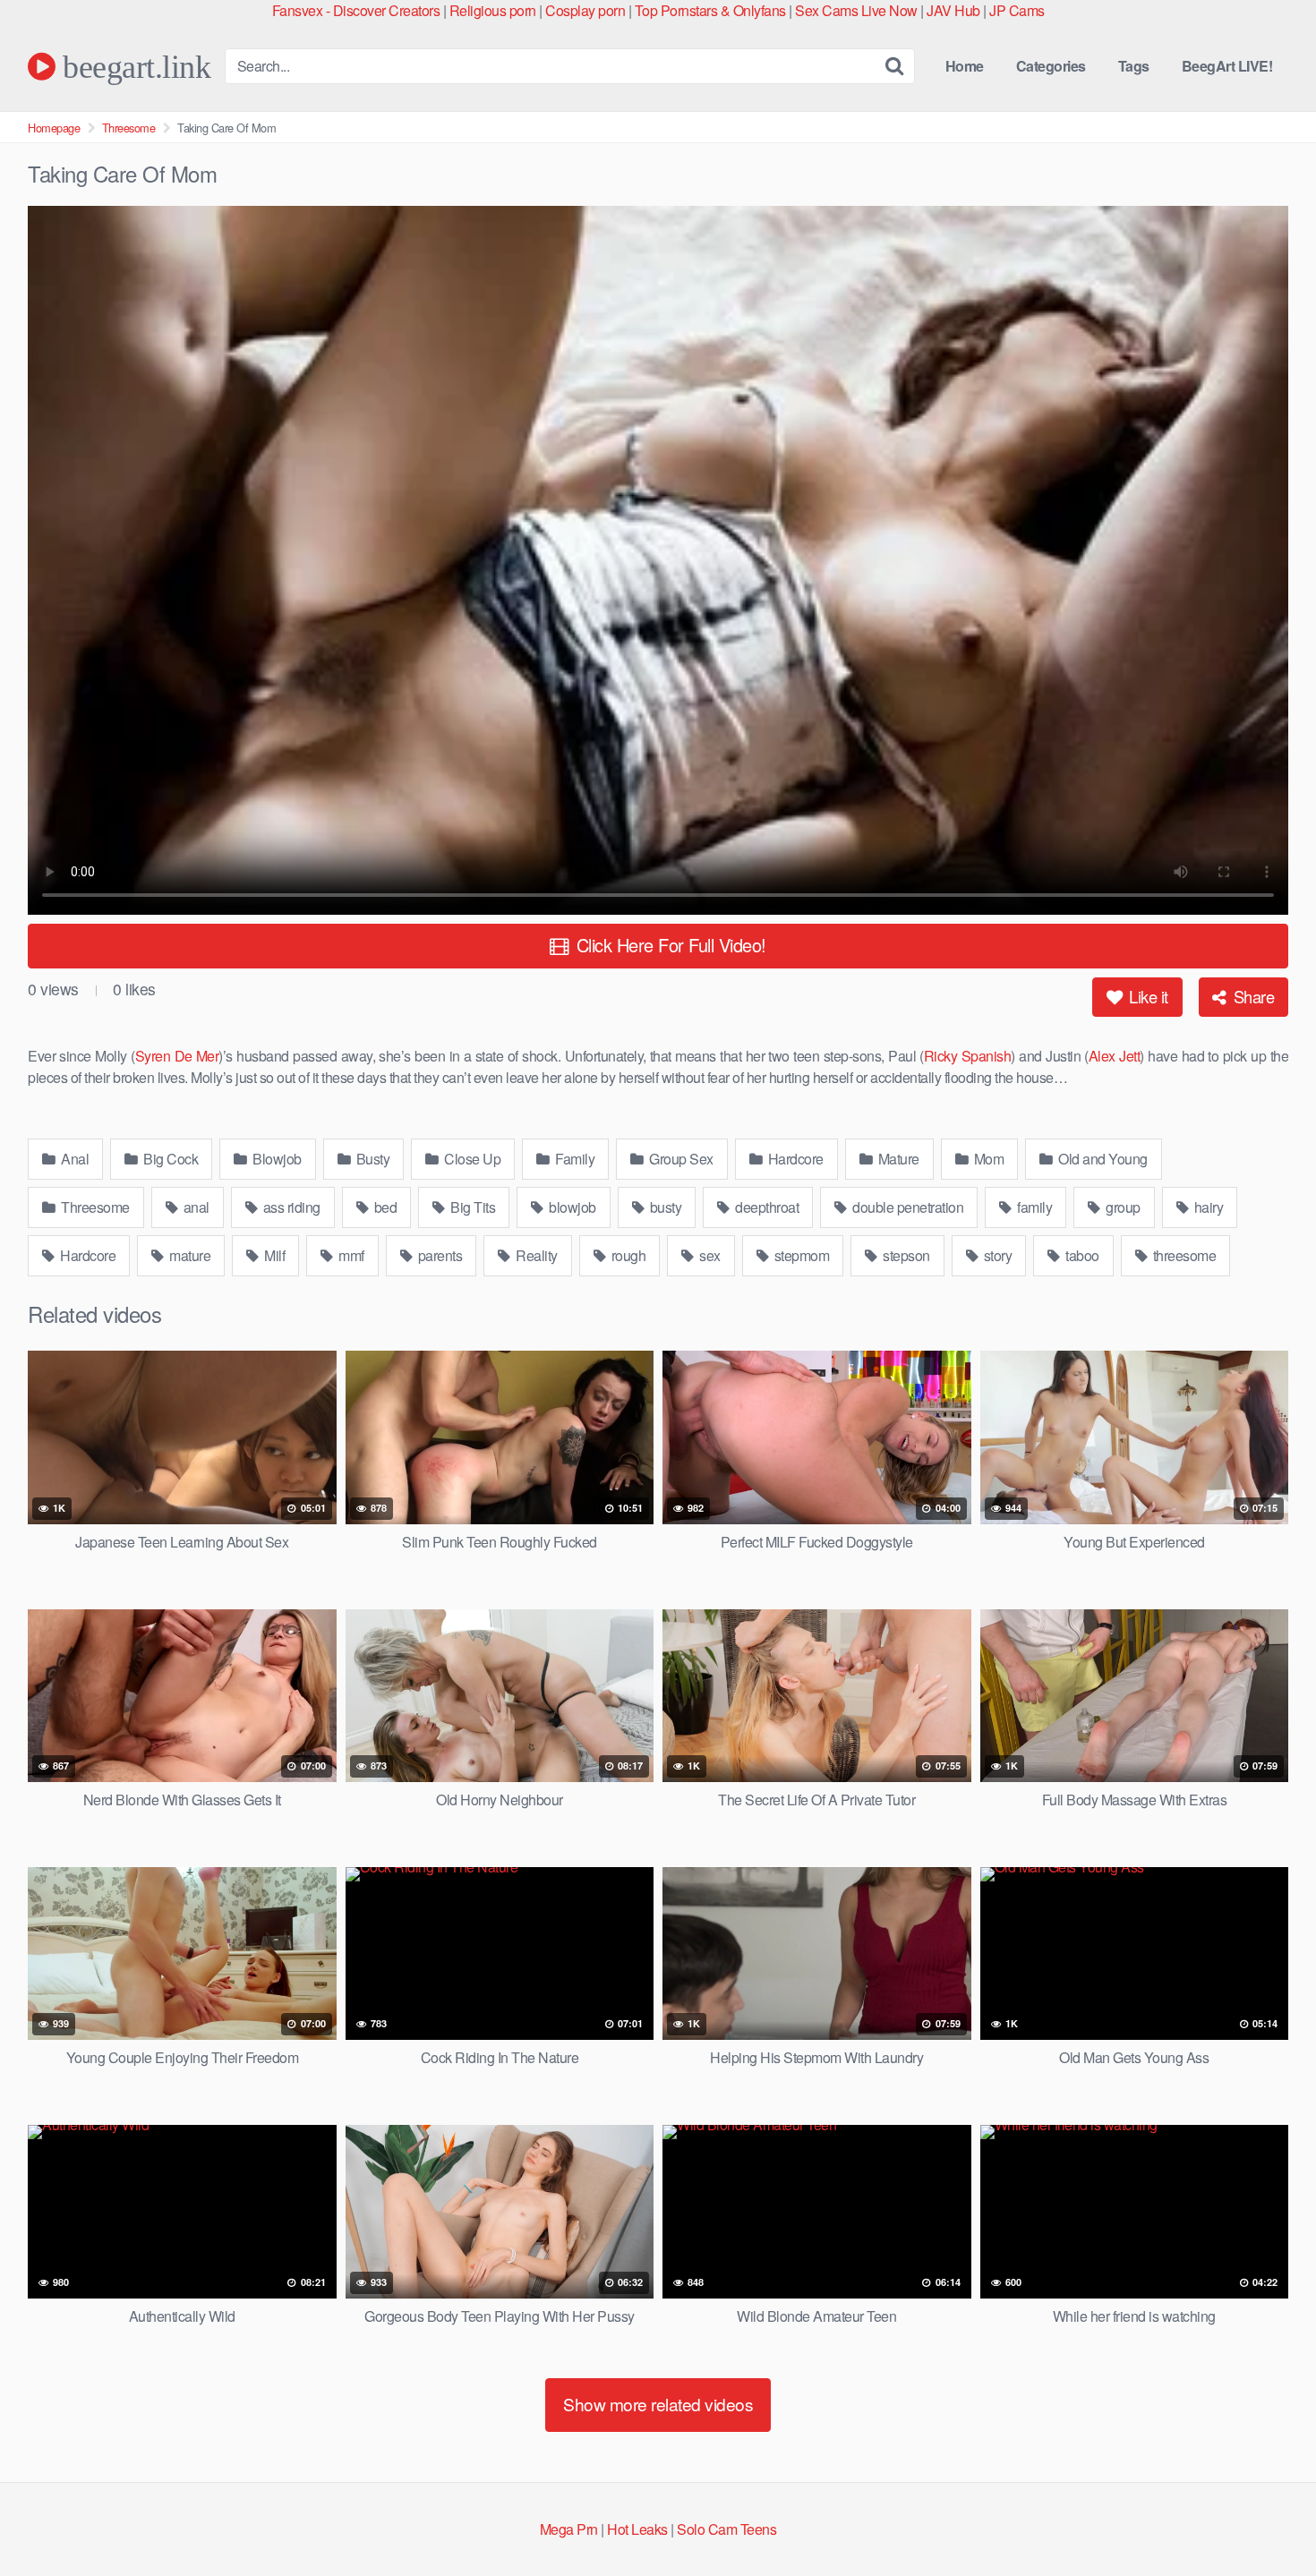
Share (1252, 996)
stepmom (800, 1255)
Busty (371, 1159)
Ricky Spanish (967, 1056)
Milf (273, 1255)
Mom (987, 1159)
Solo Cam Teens (726, 2529)
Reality (535, 1255)
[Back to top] (1267, 2519)
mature (189, 1255)
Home (965, 66)
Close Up (471, 1159)
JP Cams (1017, 10)
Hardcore (794, 1159)
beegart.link (133, 66)
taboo (1081, 1255)
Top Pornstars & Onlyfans (710, 10)
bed (384, 1207)
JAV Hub (953, 10)
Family (574, 1159)
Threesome (129, 128)
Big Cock (170, 1159)
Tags (1134, 66)
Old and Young (1102, 1159)
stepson (905, 1255)
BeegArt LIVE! (1227, 66)
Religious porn (493, 10)
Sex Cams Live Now (856, 10)
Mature (897, 1159)
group (1122, 1207)
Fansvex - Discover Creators (356, 10)
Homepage (54, 128)
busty (664, 1207)
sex (709, 1255)
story (996, 1255)
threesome (1183, 1255)
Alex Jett (1114, 1056)
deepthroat (766, 1207)
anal (195, 1207)
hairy (1207, 1207)
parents (438, 1255)
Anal (74, 1159)
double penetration (907, 1207)
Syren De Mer (177, 1056)
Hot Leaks (637, 2529)
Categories (1051, 66)
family (1034, 1207)
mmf (350, 1255)
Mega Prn (569, 2529)
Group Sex (680, 1159)
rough (627, 1255)
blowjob (571, 1207)
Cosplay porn (585, 10)
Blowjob (276, 1159)
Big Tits (472, 1207)
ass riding (290, 1207)
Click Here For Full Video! (669, 945)
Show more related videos (658, 2404)
